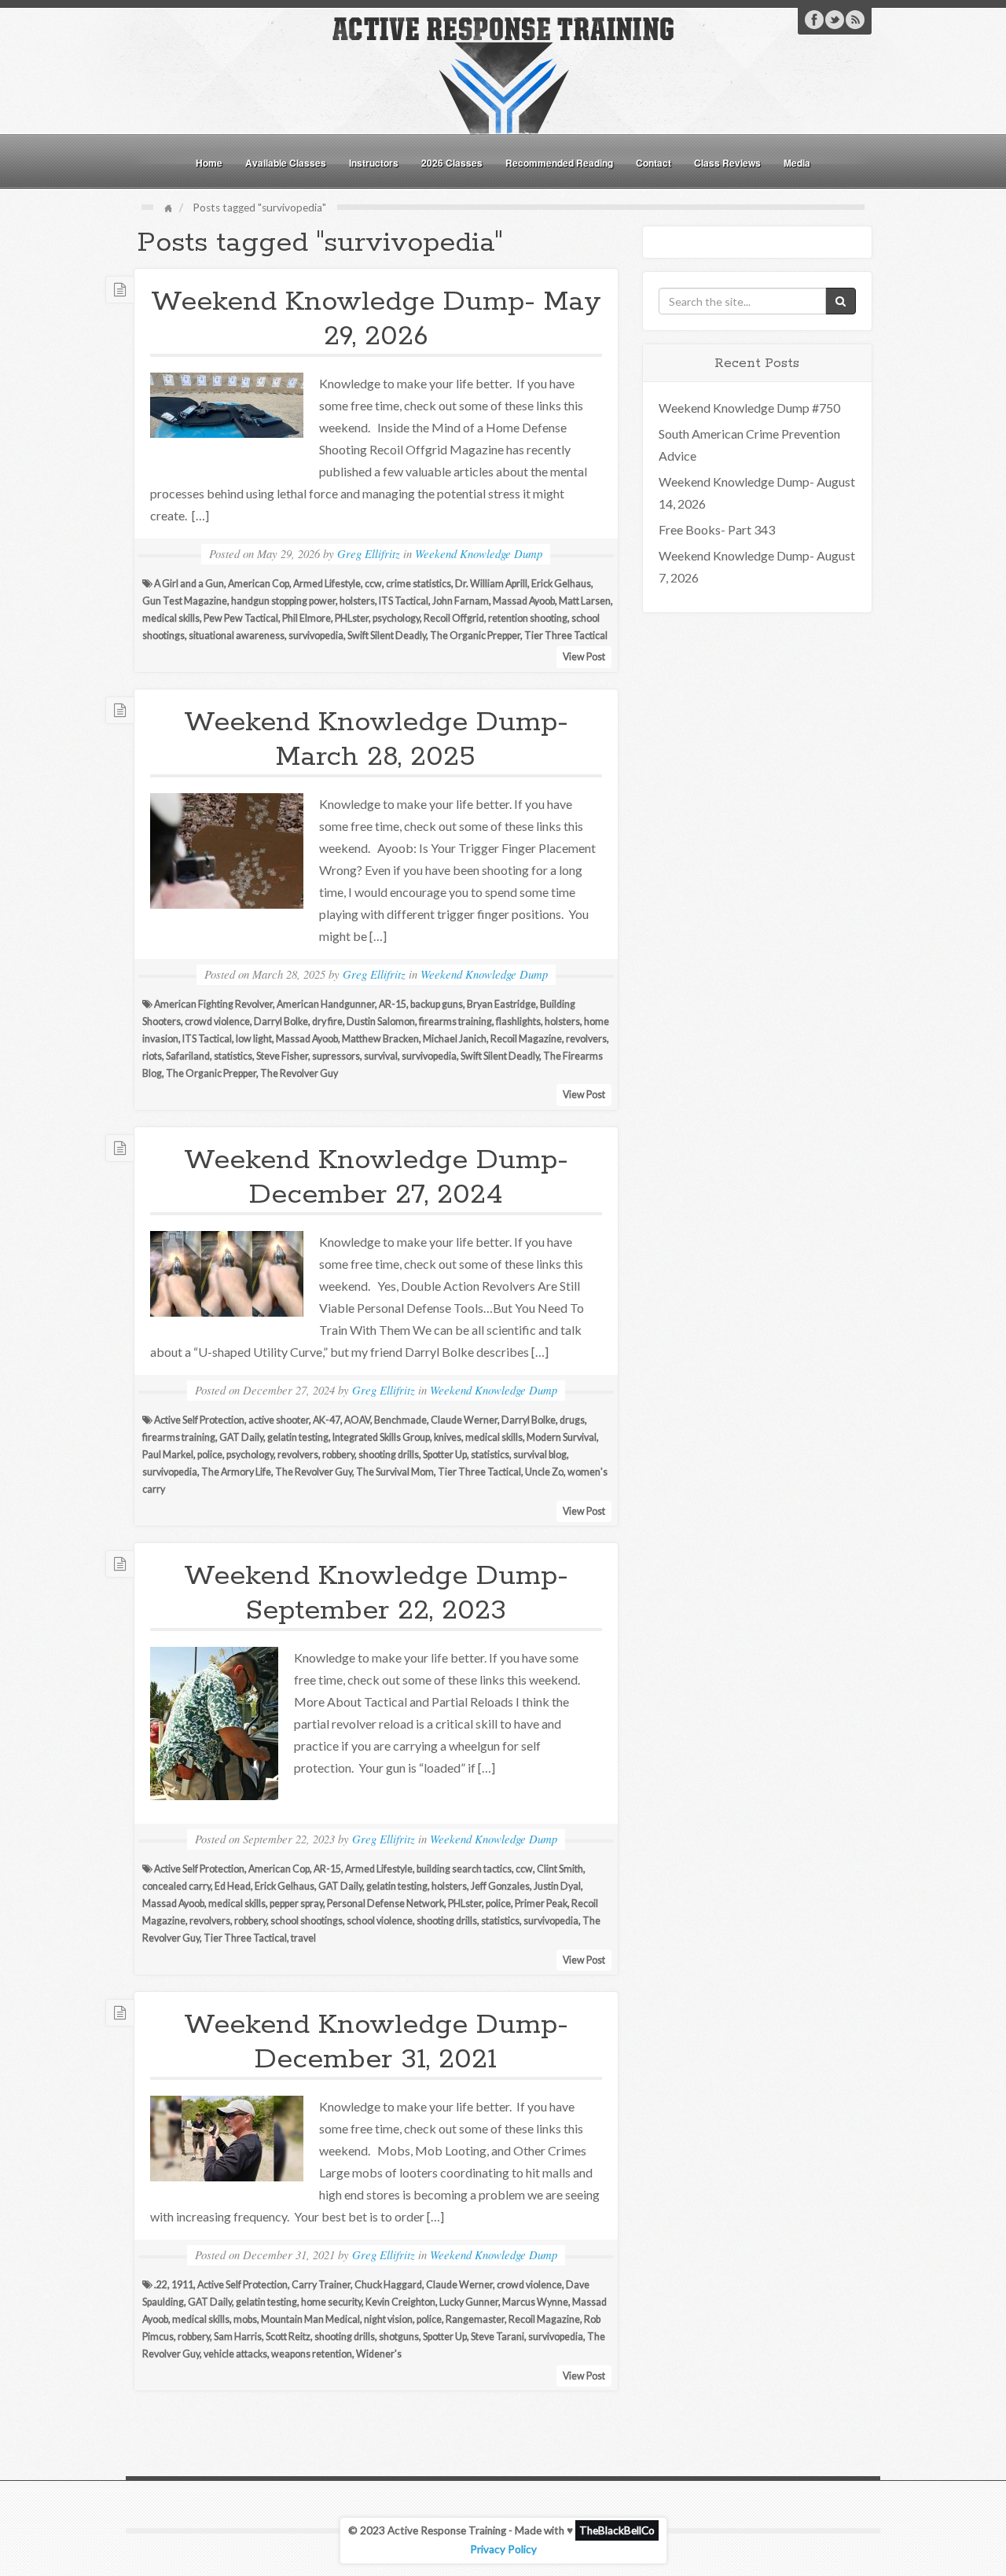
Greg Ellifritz (369, 553)
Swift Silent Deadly (387, 636)
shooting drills (389, 1455)
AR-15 (393, 1004)
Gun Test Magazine (185, 601)
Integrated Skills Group (381, 1437)
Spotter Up (445, 1455)
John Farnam (461, 601)
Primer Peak (541, 1904)
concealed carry (176, 1886)
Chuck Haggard (388, 2285)
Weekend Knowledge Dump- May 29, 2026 (376, 319)
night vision (388, 2319)
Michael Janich (455, 1039)
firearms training (455, 1022)
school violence (380, 1921)
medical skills (171, 618)
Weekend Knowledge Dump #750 (749, 408)
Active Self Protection (199, 1420)
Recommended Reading (559, 163)
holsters (357, 601)
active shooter (279, 1420)
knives (448, 1437)
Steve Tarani (497, 2337)
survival (381, 1056)
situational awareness (237, 636)
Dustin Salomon (381, 1022)
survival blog (540, 1455)
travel (303, 1938)
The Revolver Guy (299, 1073)
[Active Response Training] (503, 73)
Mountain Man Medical (310, 2319)
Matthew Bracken (380, 1039)
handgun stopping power (283, 601)
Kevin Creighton (400, 2302)
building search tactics (464, 1869)
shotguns (399, 2337)
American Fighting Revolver (213, 1004)
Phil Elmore (307, 618)
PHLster (352, 618)
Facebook (814, 20)
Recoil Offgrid (454, 618)
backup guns (437, 1004)
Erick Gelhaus (561, 584)
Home (209, 163)
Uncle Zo (544, 1472)
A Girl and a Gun (189, 584)
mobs (245, 2319)
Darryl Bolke (281, 1022)
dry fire (327, 1022)
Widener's (379, 2354)
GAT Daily (241, 1437)
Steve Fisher (282, 1056)
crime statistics (419, 584)
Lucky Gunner (469, 2302)
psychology (396, 618)
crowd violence (217, 1022)
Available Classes (286, 163)
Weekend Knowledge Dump (479, 553)
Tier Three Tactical (566, 636)
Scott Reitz (288, 2337)
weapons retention (312, 2354)
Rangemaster (475, 2319)
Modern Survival (562, 1437)
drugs (572, 1420)
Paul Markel (168, 1455)
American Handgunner (326, 1004)
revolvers (586, 1039)
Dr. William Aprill (491, 584)
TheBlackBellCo (617, 2530)
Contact (654, 163)
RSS (855, 20)
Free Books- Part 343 (717, 529)
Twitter (835, 20)
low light (254, 1039)
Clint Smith (560, 1869)
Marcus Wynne (535, 2302)
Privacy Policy (503, 2549)
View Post (584, 657)
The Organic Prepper (475, 636)
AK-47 (327, 1420)
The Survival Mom (395, 1472)
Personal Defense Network (386, 1904)
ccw (373, 584)
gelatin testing (298, 1437)
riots (152, 1056)
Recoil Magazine (526, 1039)
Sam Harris (238, 2337)
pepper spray (296, 1904)
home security (331, 2302)
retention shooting (528, 618)
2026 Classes (452, 163)
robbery (338, 1455)
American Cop (259, 584)
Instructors (374, 163)
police (210, 1455)
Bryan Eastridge (501, 1004)
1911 (182, 2285)
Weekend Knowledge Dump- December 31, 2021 (376, 2042)
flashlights (518, 1022)
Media (797, 163)
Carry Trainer (321, 2285)
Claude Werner (464, 1420)
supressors (336, 1056)
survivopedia (316, 636)
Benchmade (400, 1420)
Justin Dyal (557, 1886)
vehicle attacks (235, 2354)
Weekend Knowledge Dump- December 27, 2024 (376, 1178)
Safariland (188, 1056)
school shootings (307, 1921)
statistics (233, 1056)
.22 (161, 2285)
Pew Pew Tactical (241, 618)
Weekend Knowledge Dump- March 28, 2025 (376, 740)
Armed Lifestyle (327, 584)
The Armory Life (236, 1472)
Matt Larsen (585, 601)
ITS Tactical (404, 601)
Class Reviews (727, 163)
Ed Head (233, 1886)
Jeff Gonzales (500, 1886)
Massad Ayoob (524, 601)
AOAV (357, 1420)
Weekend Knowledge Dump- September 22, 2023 (376, 1593)
